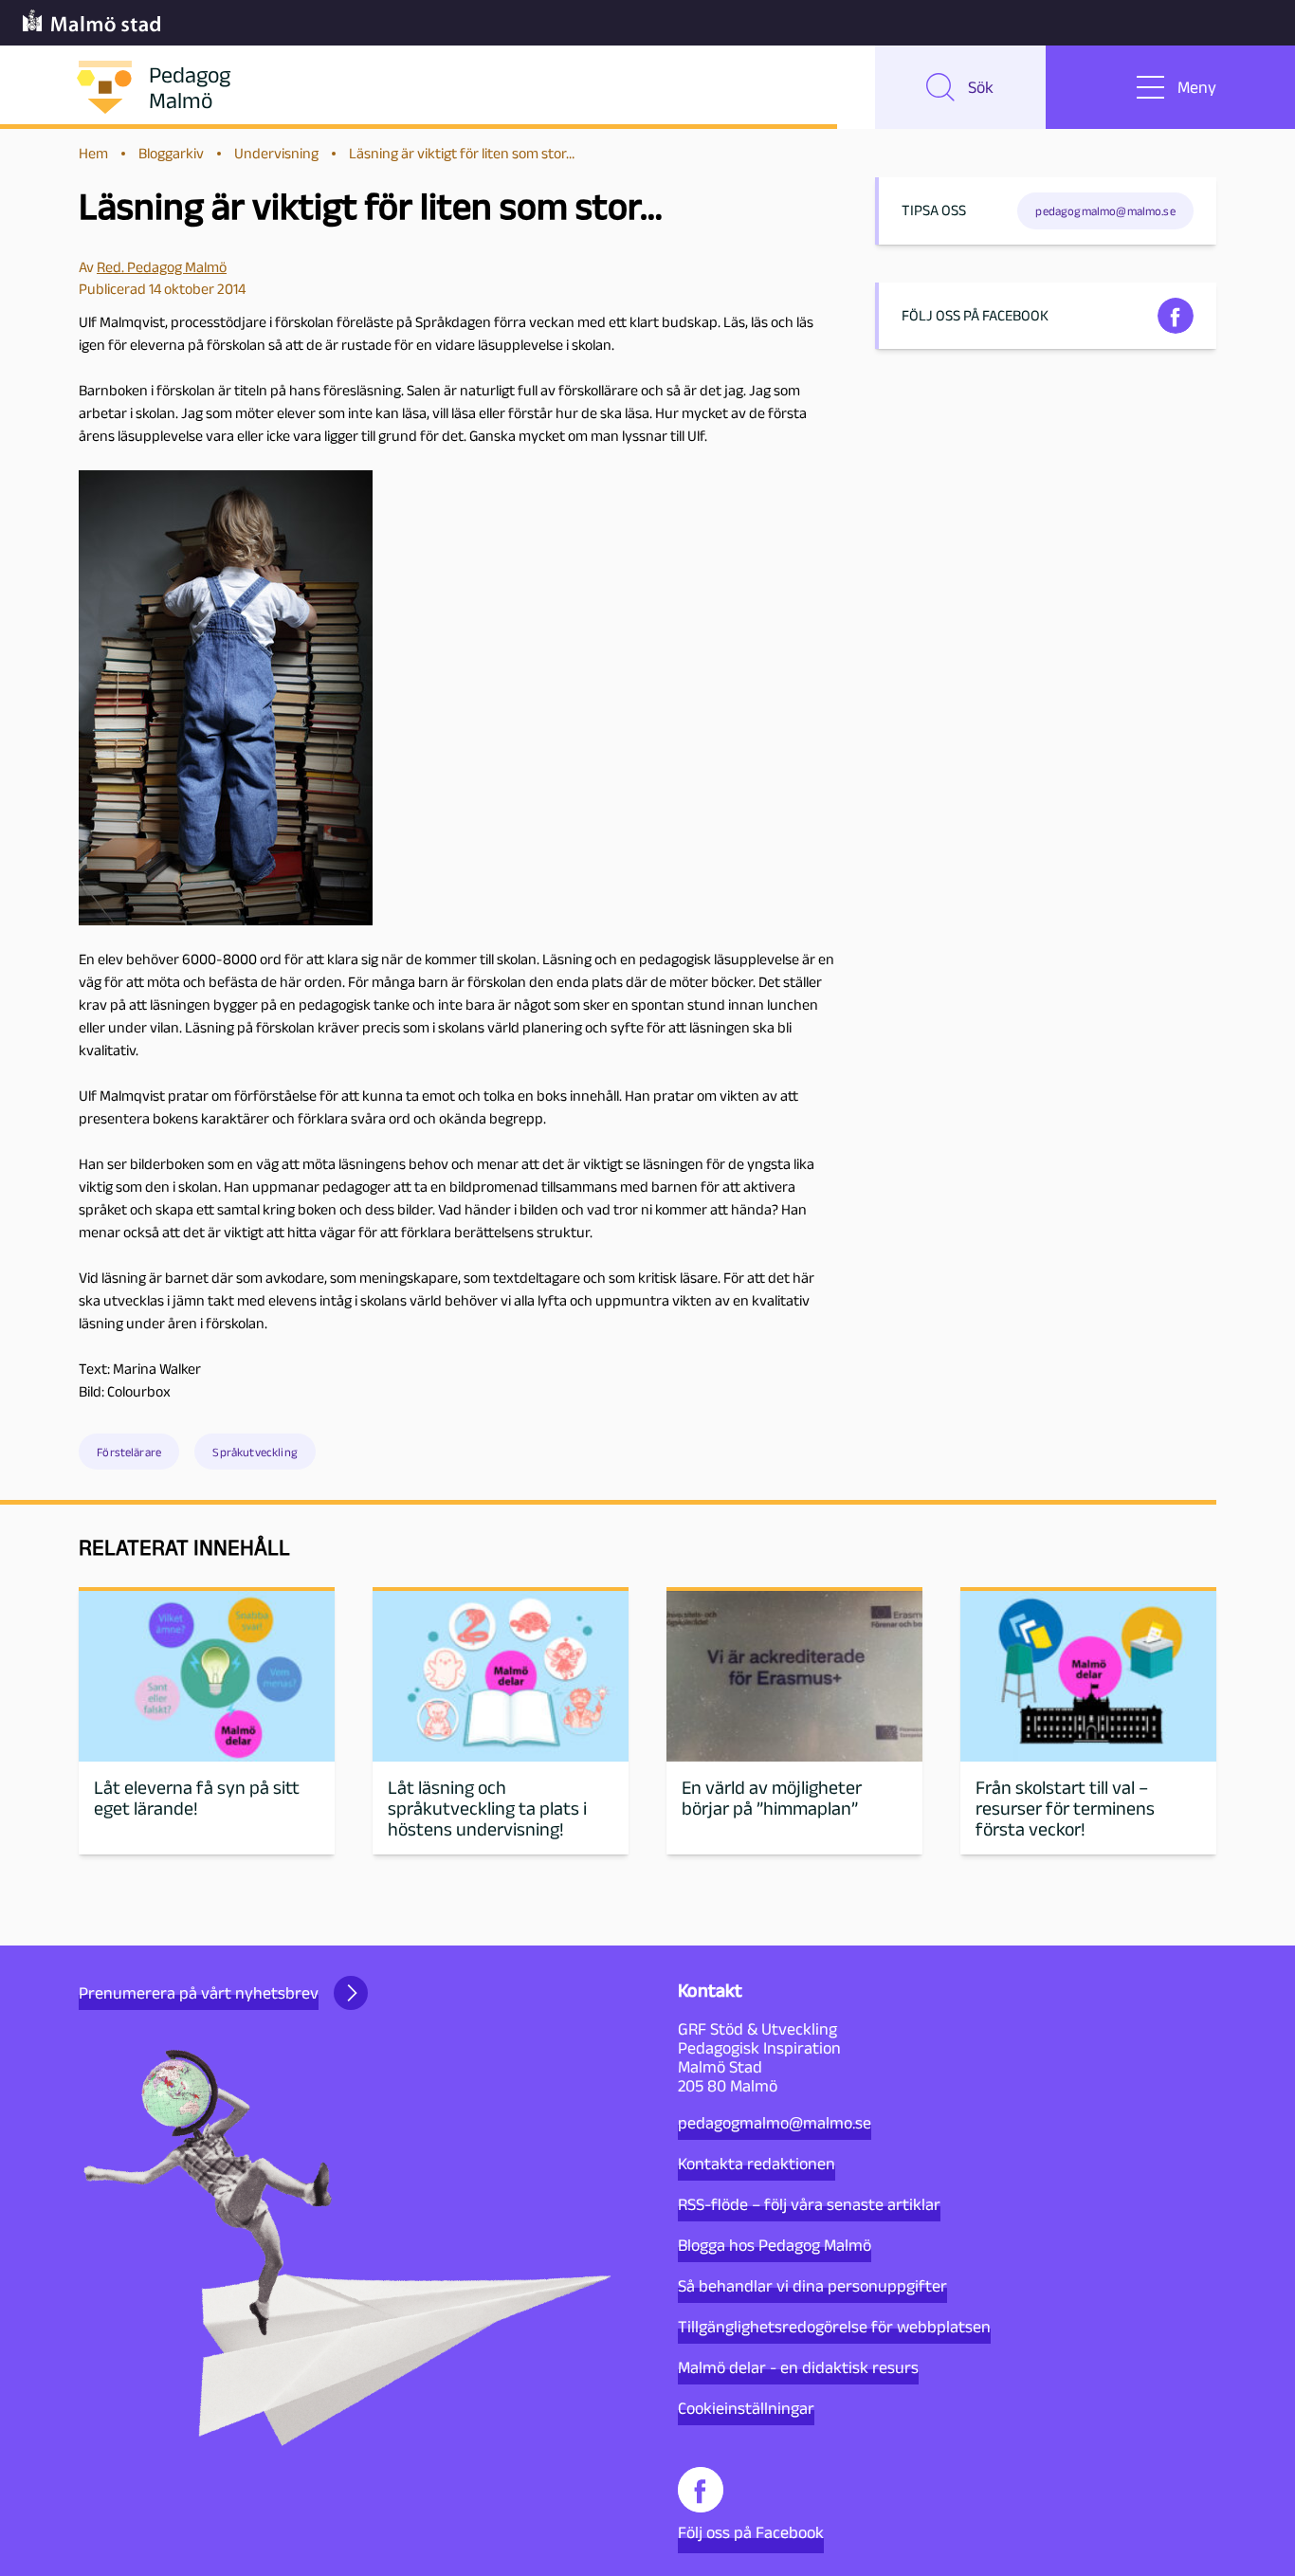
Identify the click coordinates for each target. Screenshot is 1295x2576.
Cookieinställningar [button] (746, 2408)
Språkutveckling (255, 1452)
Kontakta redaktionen (757, 2164)
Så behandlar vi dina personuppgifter (812, 2286)
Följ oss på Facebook (751, 2532)
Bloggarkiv (171, 153)
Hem (93, 153)
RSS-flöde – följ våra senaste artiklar (809, 2204)
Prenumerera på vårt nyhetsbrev (199, 1993)
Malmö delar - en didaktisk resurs (798, 2367)
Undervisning (276, 153)
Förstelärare (129, 1452)
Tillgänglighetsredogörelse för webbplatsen (834, 2327)
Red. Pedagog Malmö (162, 267)
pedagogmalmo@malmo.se (775, 2123)
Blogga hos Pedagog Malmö (775, 2245)
